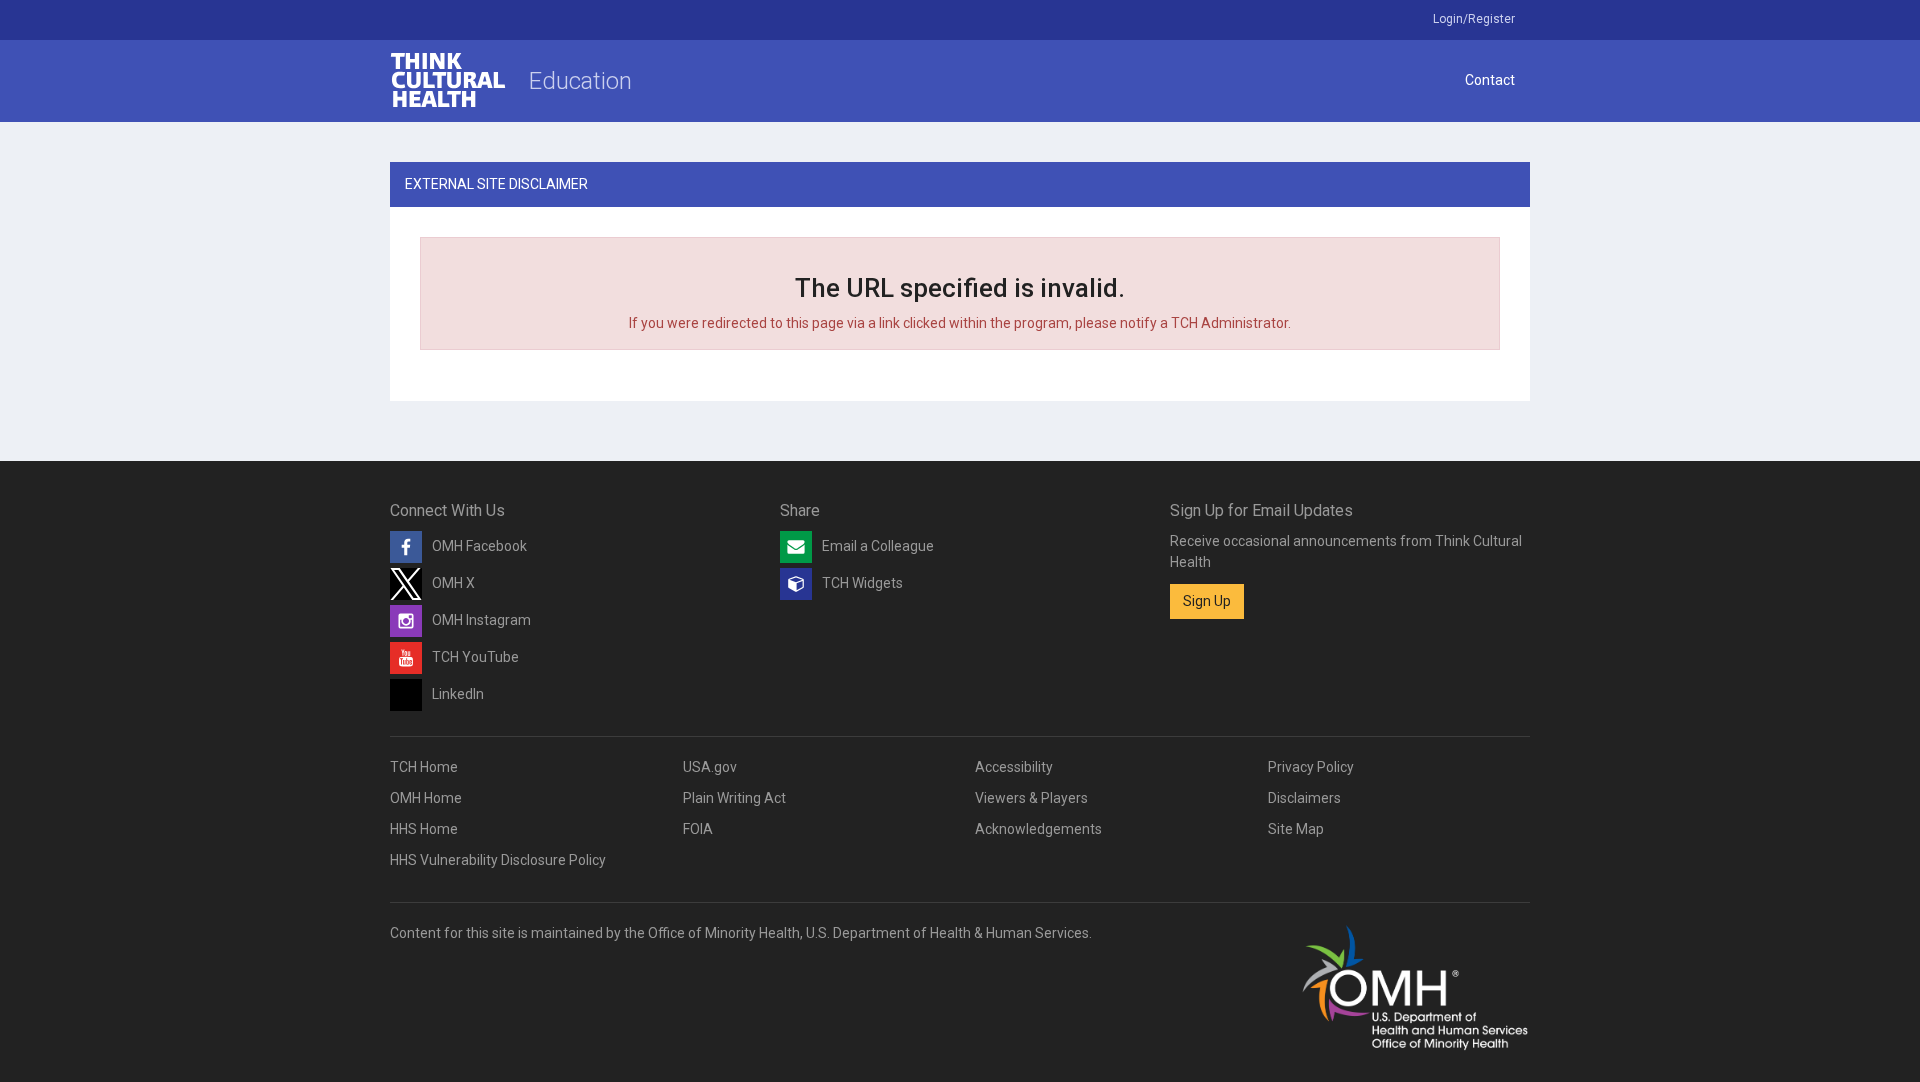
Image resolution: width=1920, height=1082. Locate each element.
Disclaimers (1304, 798)
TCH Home (424, 767)
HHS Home (424, 829)
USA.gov (710, 767)
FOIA (698, 829)
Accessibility (1014, 767)
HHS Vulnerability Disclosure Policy (498, 860)
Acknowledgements (1038, 829)
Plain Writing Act (734, 798)
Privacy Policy (1311, 767)
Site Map (1296, 829)
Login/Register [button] (1474, 19)
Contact (1490, 80)
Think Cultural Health (448, 80)
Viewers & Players (1031, 798)
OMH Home (426, 798)
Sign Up (1207, 601)
